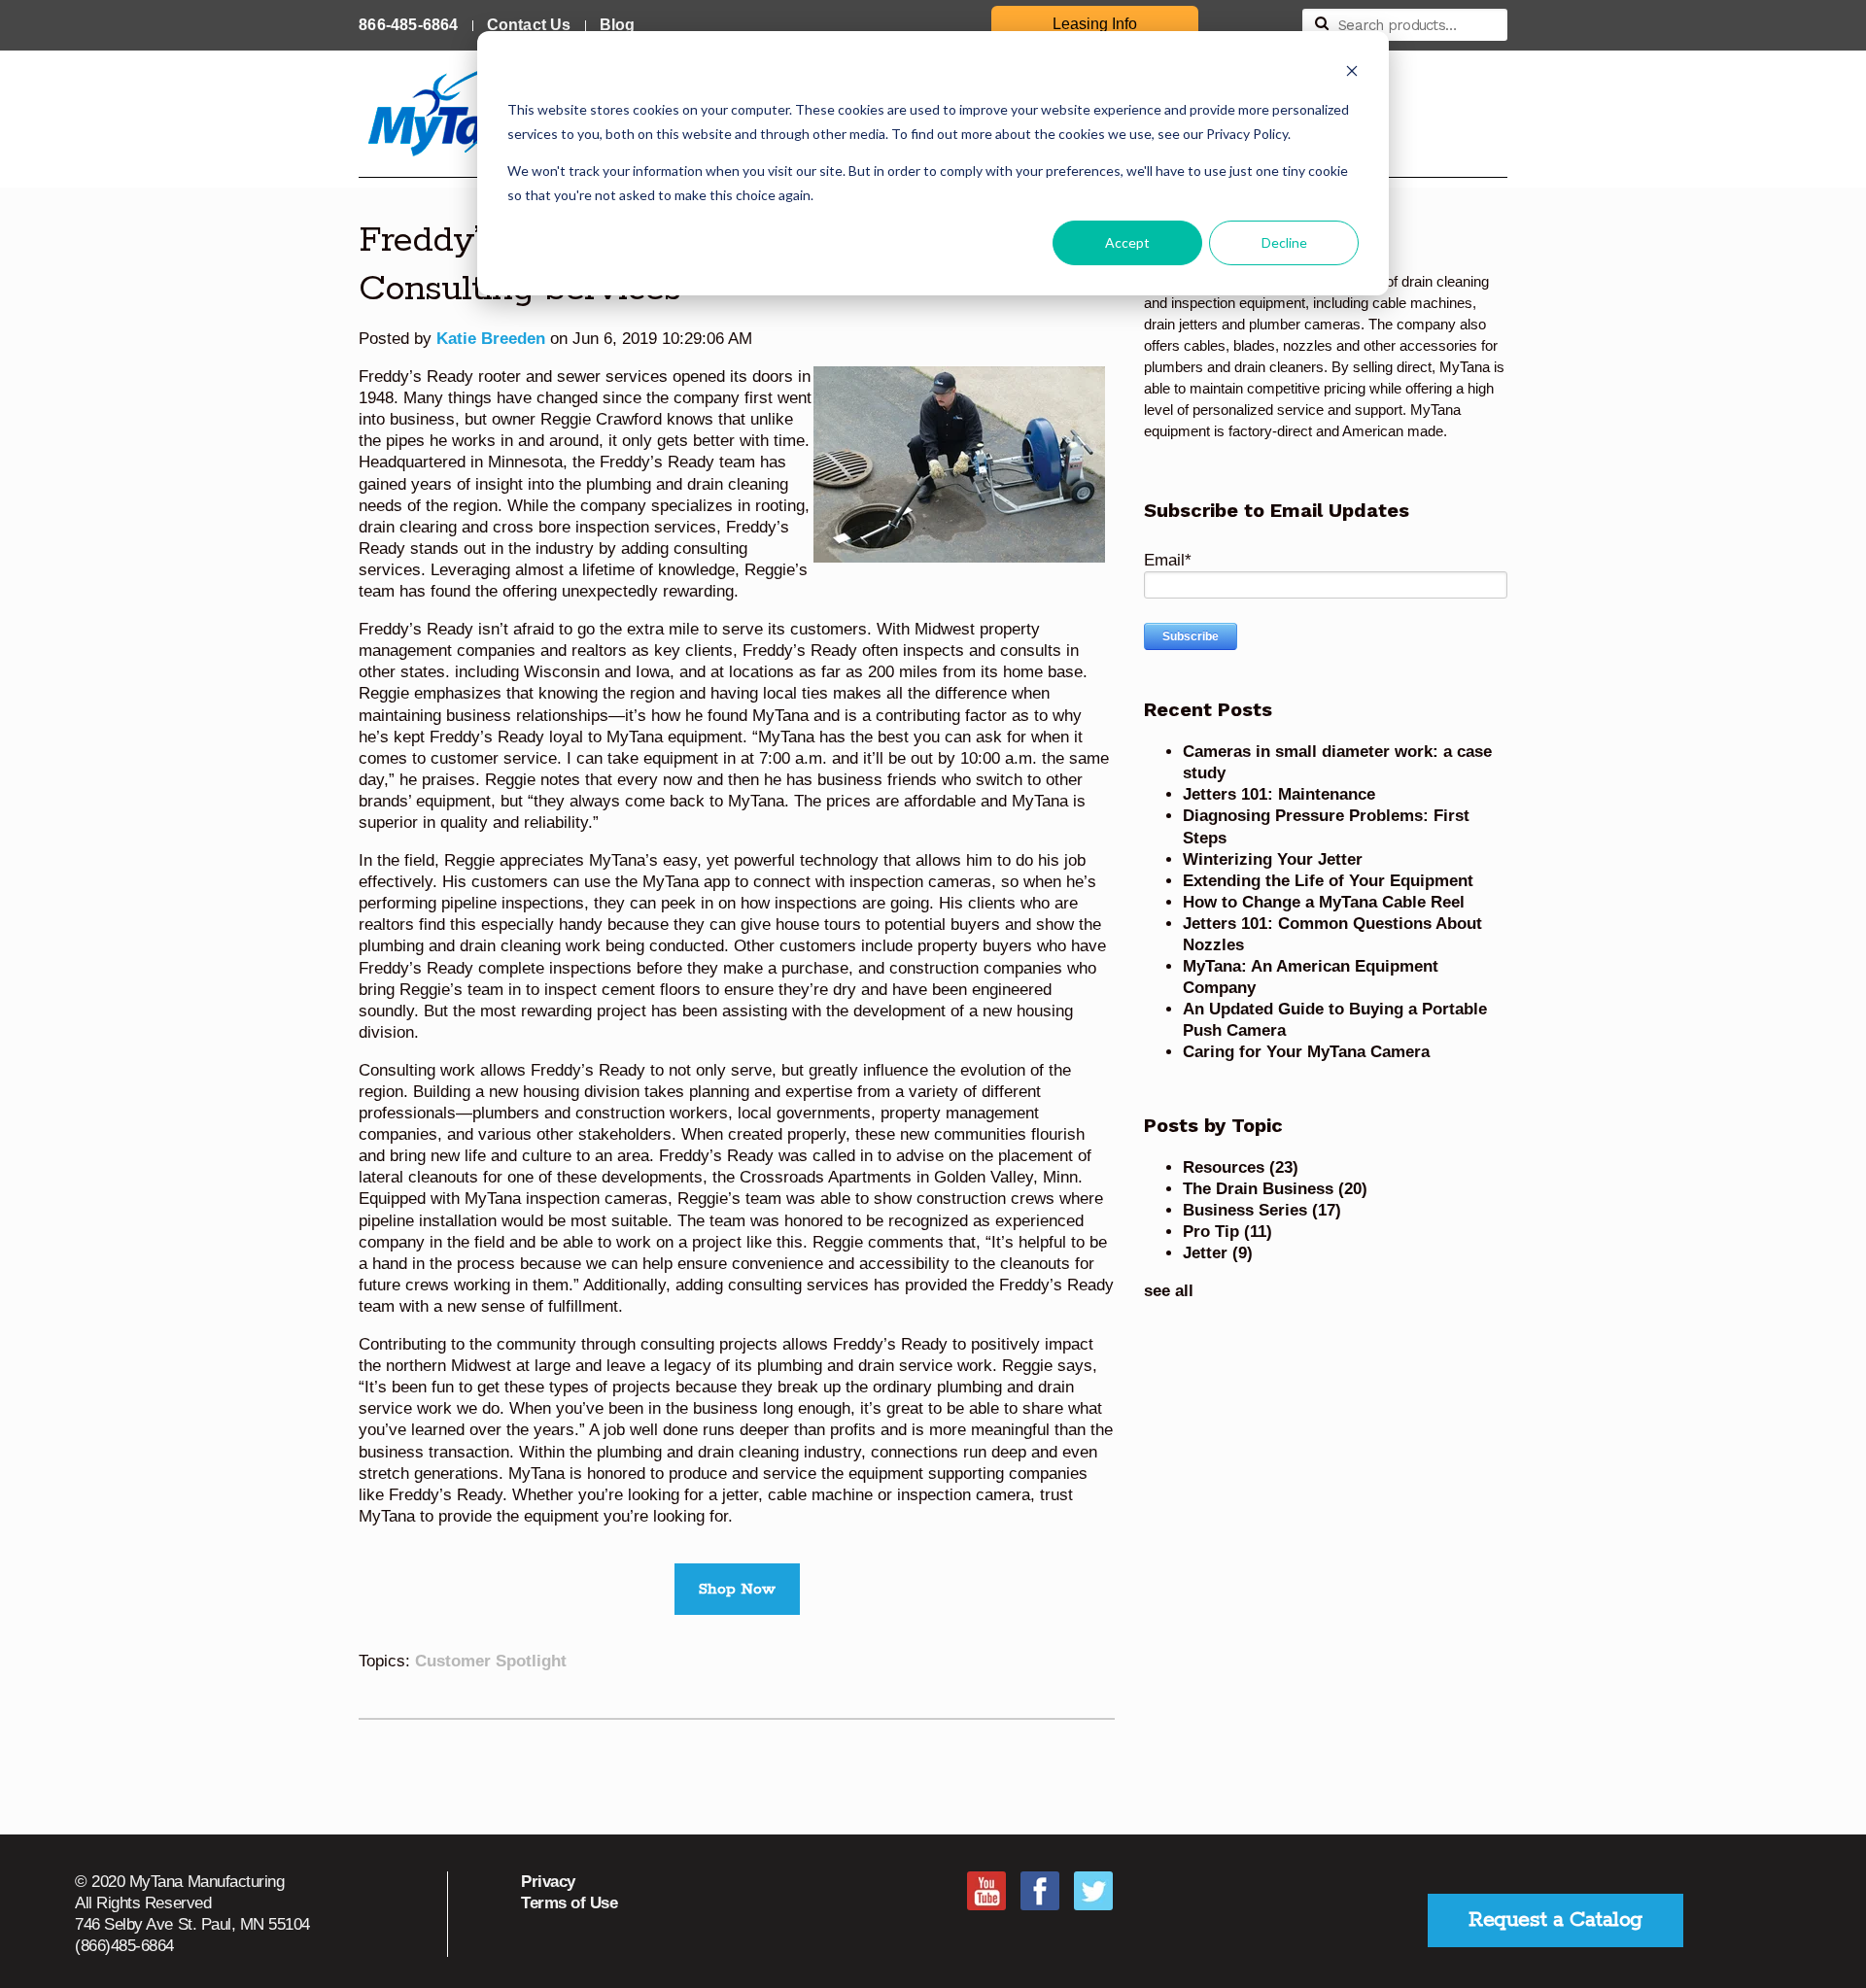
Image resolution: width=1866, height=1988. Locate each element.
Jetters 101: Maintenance (1279, 794)
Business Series (1262, 1210)
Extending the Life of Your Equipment (1328, 881)
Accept (1127, 242)
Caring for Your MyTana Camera (1306, 1052)
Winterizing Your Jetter (1273, 859)
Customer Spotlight (491, 1661)
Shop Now (737, 1589)
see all (1169, 1291)
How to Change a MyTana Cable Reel (1324, 902)
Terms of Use (569, 1903)
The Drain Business (1275, 1189)
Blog (618, 25)
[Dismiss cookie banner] (1352, 73)
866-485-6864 (408, 25)
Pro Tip (1227, 1232)
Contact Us (529, 25)
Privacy (548, 1882)
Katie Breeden (491, 339)
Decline (1284, 242)
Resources (1241, 1167)
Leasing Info (1095, 24)
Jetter (1218, 1253)
